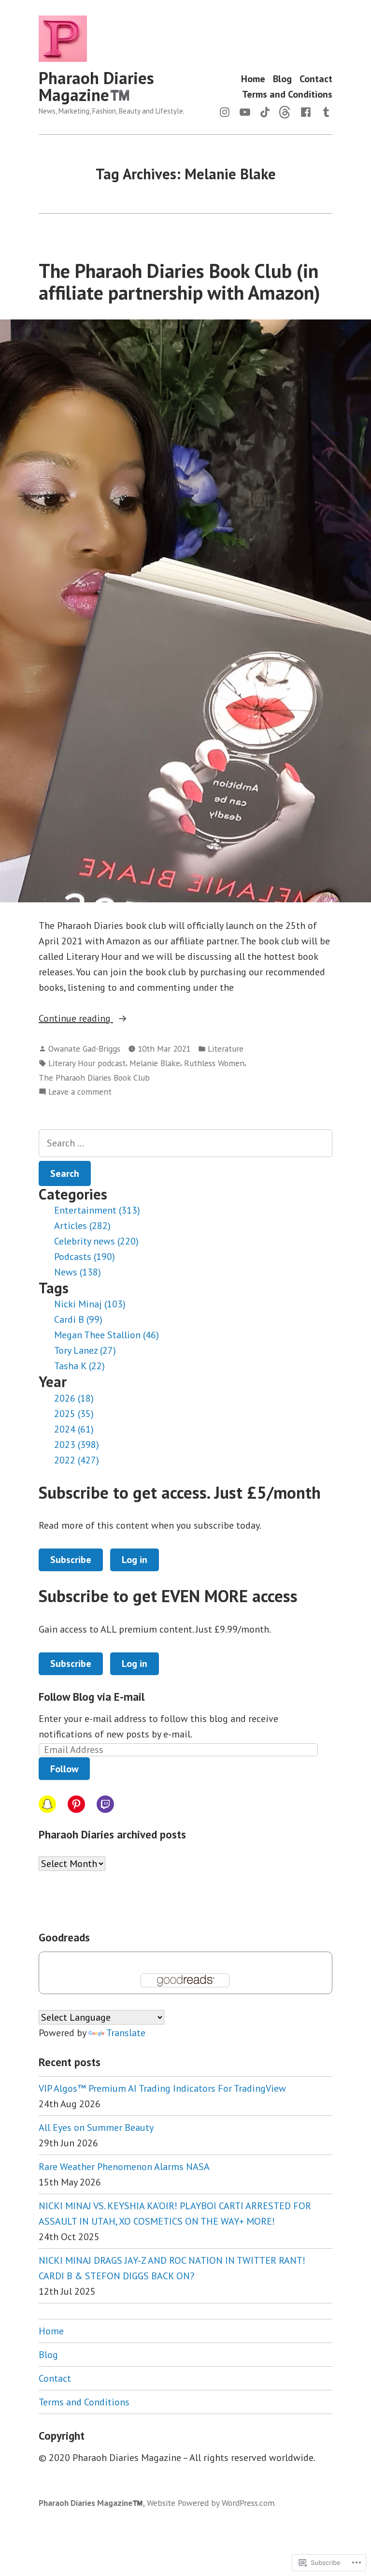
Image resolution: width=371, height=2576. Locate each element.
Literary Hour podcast (87, 1063)
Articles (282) (82, 1226)
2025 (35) (74, 1414)
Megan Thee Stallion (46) (107, 1335)
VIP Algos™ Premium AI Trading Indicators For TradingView (162, 2088)
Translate (126, 2033)
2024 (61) (74, 1429)
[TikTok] (265, 111)
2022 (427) (77, 1460)
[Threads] (285, 111)
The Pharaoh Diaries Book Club (94, 1078)
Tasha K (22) (79, 1366)
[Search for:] (185, 1143)
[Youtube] (245, 111)
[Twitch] (105, 1804)
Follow (64, 1769)
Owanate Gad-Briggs (84, 1049)
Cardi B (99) (78, 1319)
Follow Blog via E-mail (92, 1697)
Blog (282, 79)
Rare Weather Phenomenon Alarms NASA (124, 2167)
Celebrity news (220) (96, 1241)
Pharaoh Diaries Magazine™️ (96, 86)
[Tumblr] (324, 111)
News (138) (78, 1272)
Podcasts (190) (85, 1257)
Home (253, 79)
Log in (135, 1560)
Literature (226, 1049)
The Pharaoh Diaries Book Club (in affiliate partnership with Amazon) (179, 282)
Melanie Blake (155, 1063)
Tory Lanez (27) (85, 1350)
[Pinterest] (76, 1804)
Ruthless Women (214, 1063)
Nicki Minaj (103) (90, 1304)
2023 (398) (77, 1445)
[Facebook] (306, 111)
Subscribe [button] (71, 1560)
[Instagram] (227, 111)
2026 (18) (74, 1398)
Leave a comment (80, 1092)
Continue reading (76, 1019)
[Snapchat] (47, 1804)
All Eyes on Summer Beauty (96, 2127)
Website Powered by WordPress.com (211, 2503)
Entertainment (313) (97, 1210)
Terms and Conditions (287, 94)
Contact (316, 79)
